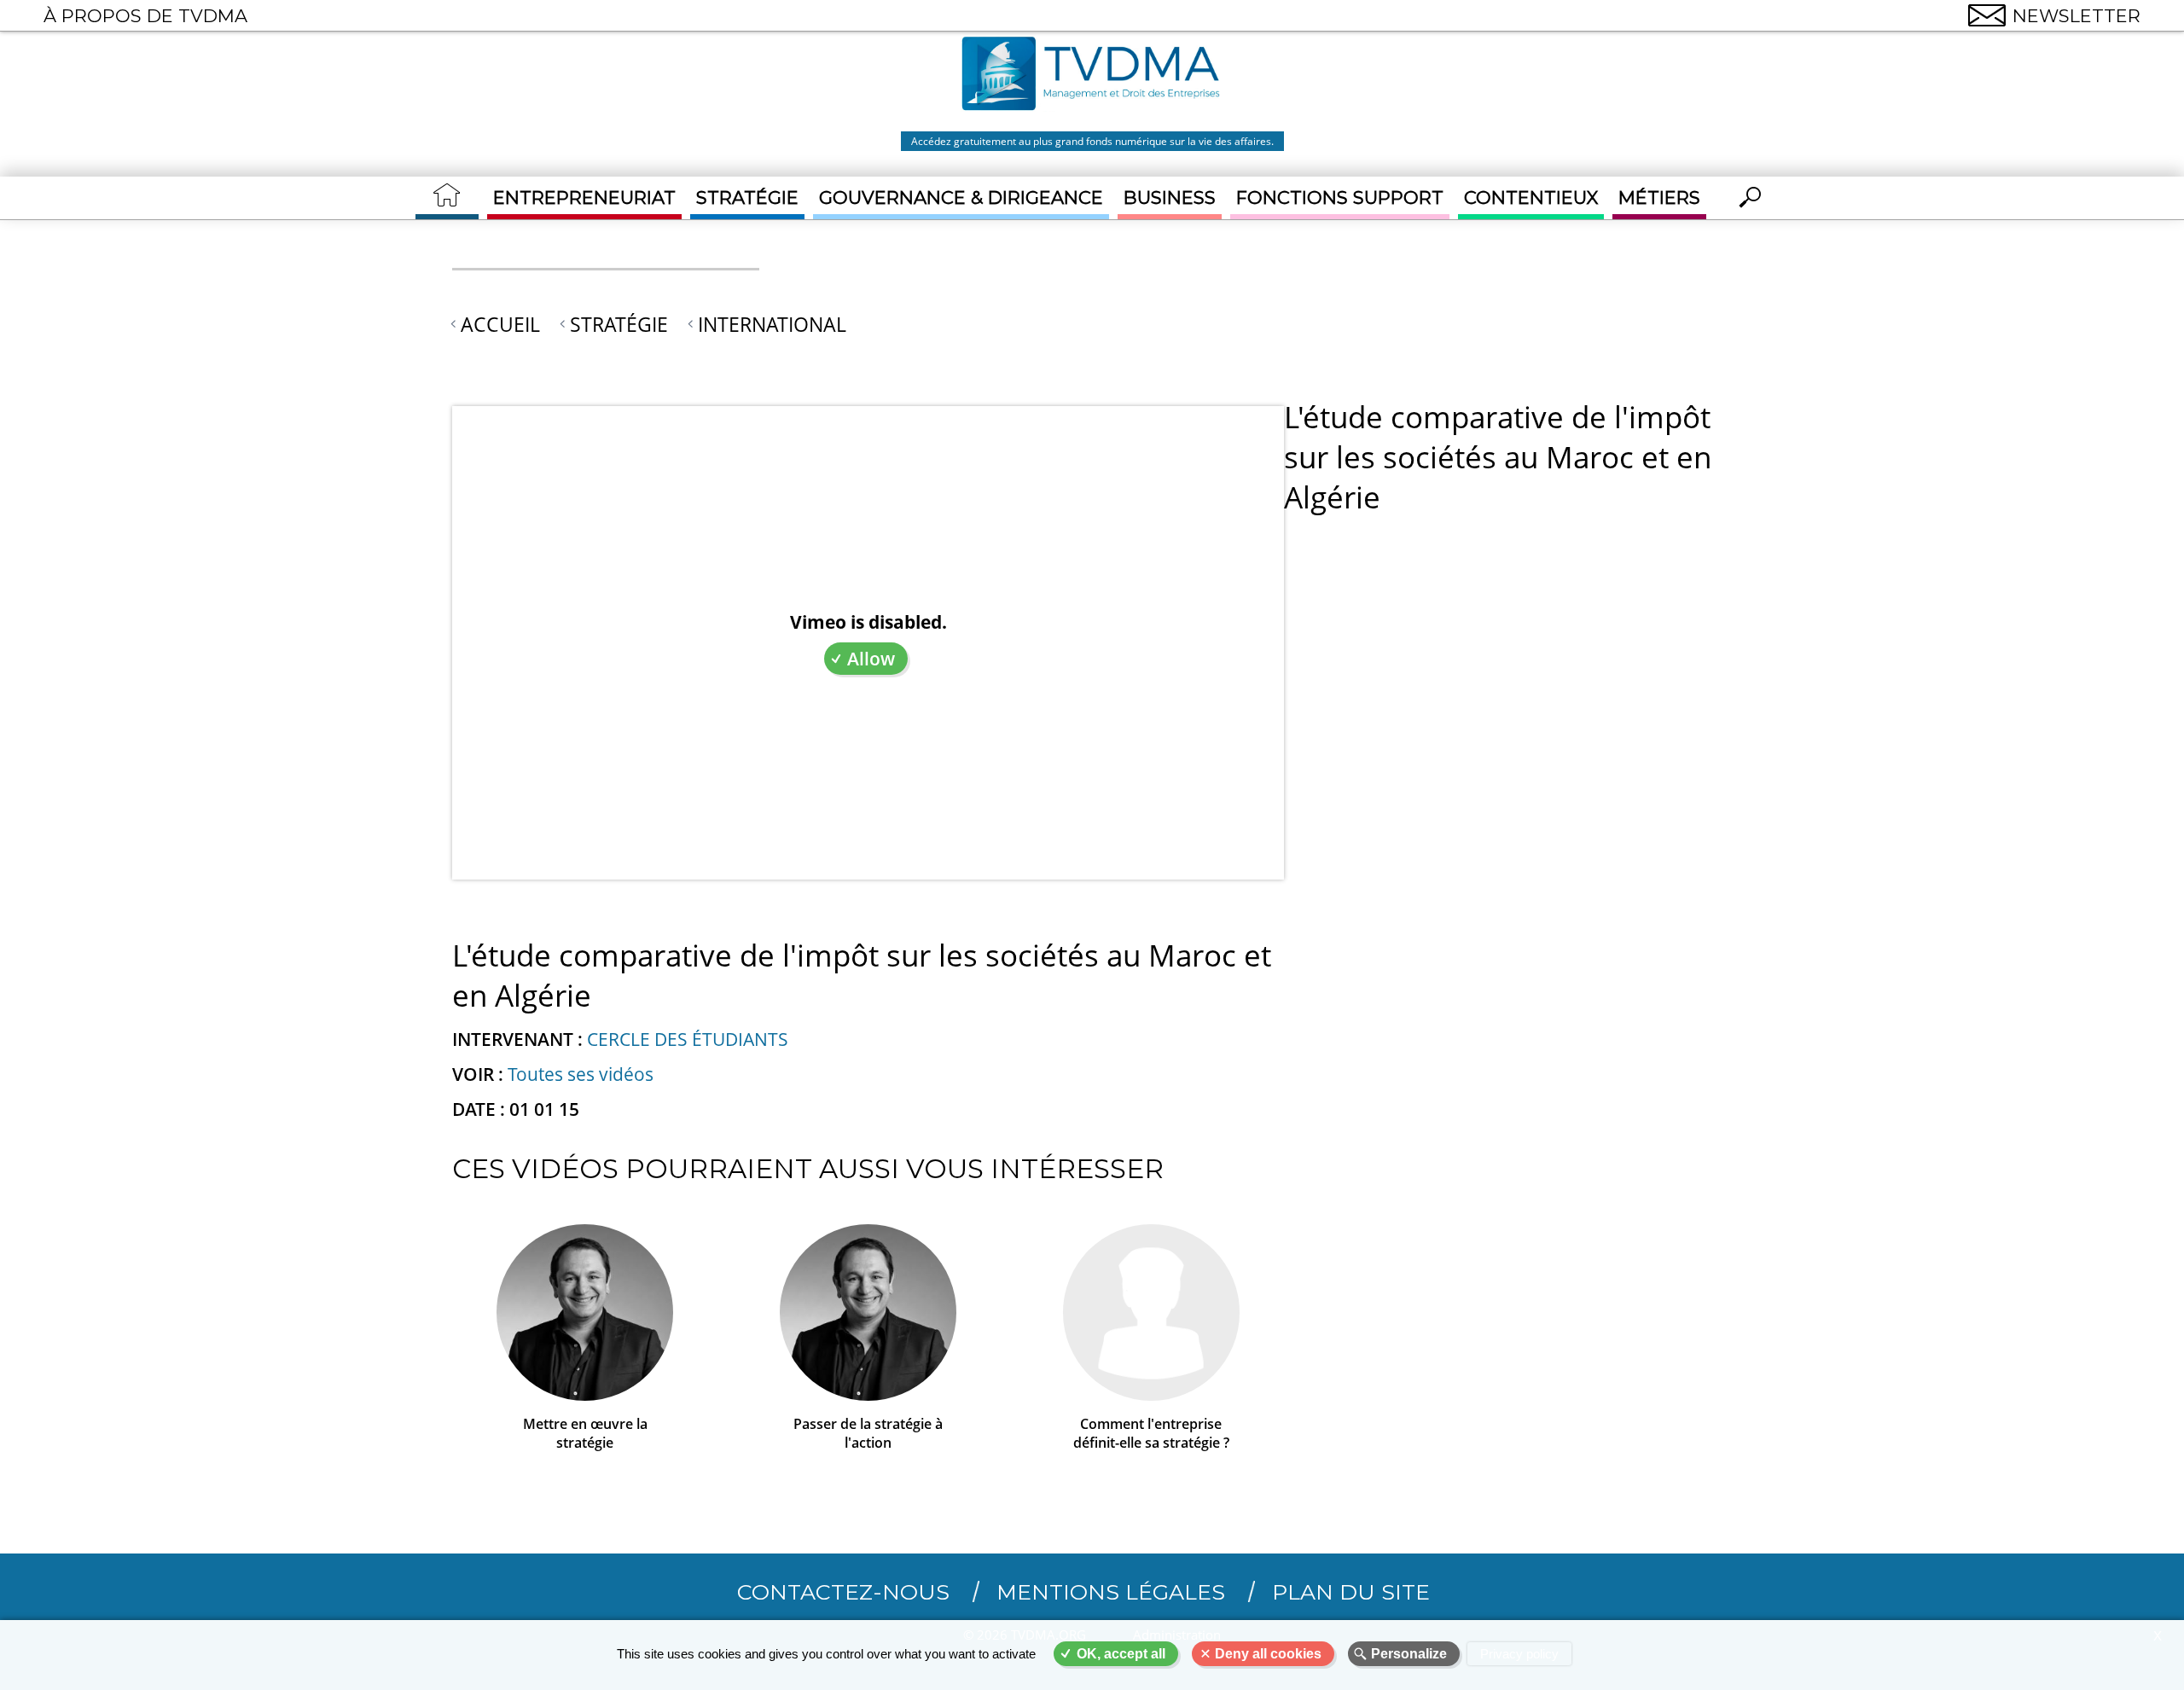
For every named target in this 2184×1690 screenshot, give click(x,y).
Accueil (500, 324)
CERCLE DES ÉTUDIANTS (688, 1039)
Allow (871, 659)
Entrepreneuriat (584, 197)
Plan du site (1351, 1592)
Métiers (1659, 197)
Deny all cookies (1268, 1654)
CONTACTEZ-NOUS (843, 1592)
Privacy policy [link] (1519, 1654)
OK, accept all (1121, 1654)
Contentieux (1531, 197)
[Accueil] (1092, 76)
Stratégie (747, 197)
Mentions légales (1111, 1592)
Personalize (1409, 1654)
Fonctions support (1340, 197)
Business (1170, 197)
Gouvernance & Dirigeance (961, 197)
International (772, 324)
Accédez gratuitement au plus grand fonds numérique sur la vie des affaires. (1092, 141)
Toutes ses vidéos (581, 1074)
